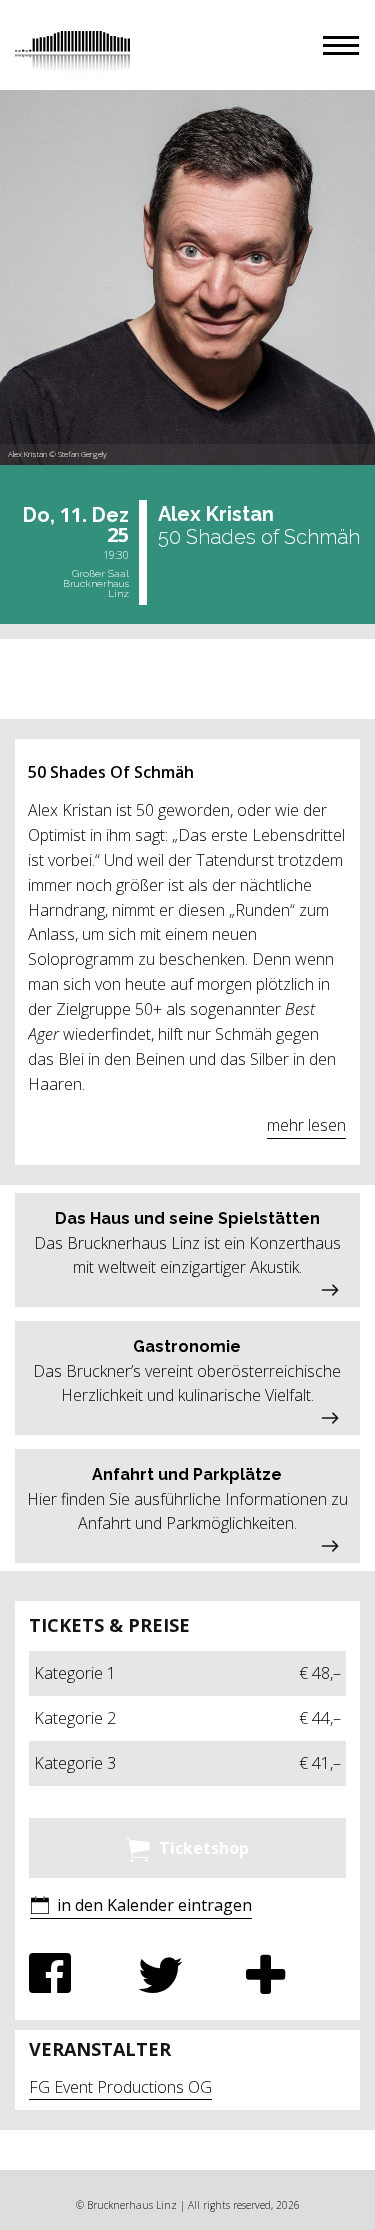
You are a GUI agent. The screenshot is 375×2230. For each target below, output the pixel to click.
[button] (341, 45)
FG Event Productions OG (120, 2087)
